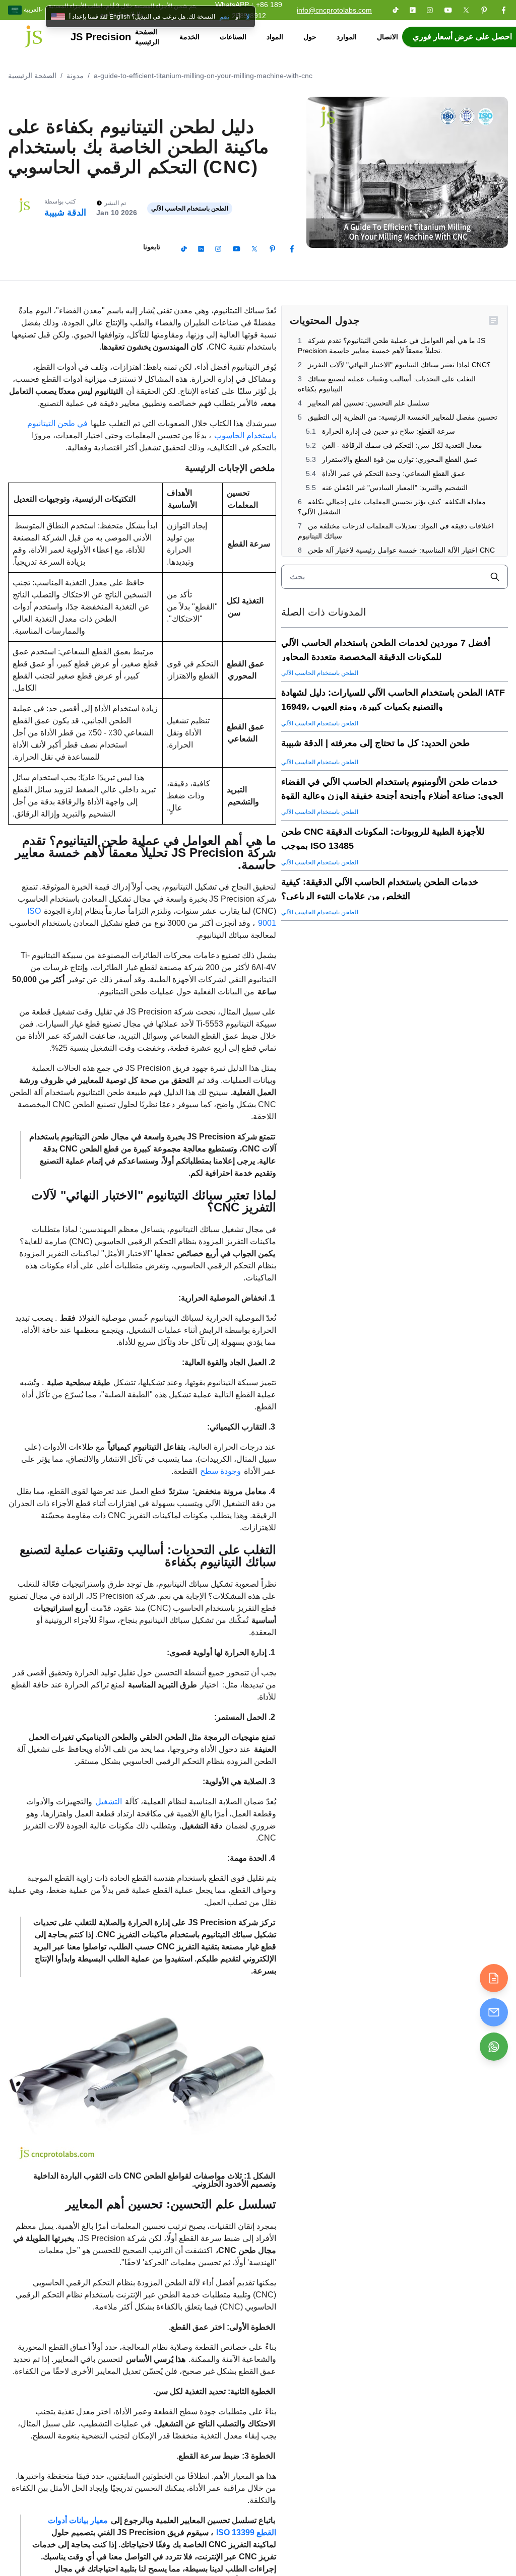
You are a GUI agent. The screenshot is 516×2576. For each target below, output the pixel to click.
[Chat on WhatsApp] (494, 2047)
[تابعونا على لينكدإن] (413, 10)
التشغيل (109, 1802)
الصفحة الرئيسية (147, 37)
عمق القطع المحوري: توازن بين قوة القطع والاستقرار (399, 459)
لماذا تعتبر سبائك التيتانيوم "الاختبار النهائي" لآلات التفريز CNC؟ (398, 365)
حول (310, 37)
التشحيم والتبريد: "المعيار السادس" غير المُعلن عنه (394, 488)
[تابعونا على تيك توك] (396, 10)
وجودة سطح (220, 1471)
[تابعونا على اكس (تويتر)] (466, 10)
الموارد (347, 37)
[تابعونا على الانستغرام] (430, 10)
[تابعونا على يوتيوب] (448, 10)
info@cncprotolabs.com (334, 10)
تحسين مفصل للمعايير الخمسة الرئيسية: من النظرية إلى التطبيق (402, 417)
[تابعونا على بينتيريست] (484, 10)
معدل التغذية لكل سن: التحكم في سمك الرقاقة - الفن (401, 445)
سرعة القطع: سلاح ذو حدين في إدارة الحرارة (388, 431)
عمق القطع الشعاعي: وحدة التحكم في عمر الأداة (393, 473)
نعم (224, 17)
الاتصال (388, 37)
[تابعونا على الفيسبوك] (503, 10)
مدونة (75, 76)
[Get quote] (494, 1978)
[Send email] (494, 2012)
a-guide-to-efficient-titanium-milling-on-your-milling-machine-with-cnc (203, 76)
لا (248, 17)
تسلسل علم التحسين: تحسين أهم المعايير (368, 403)
